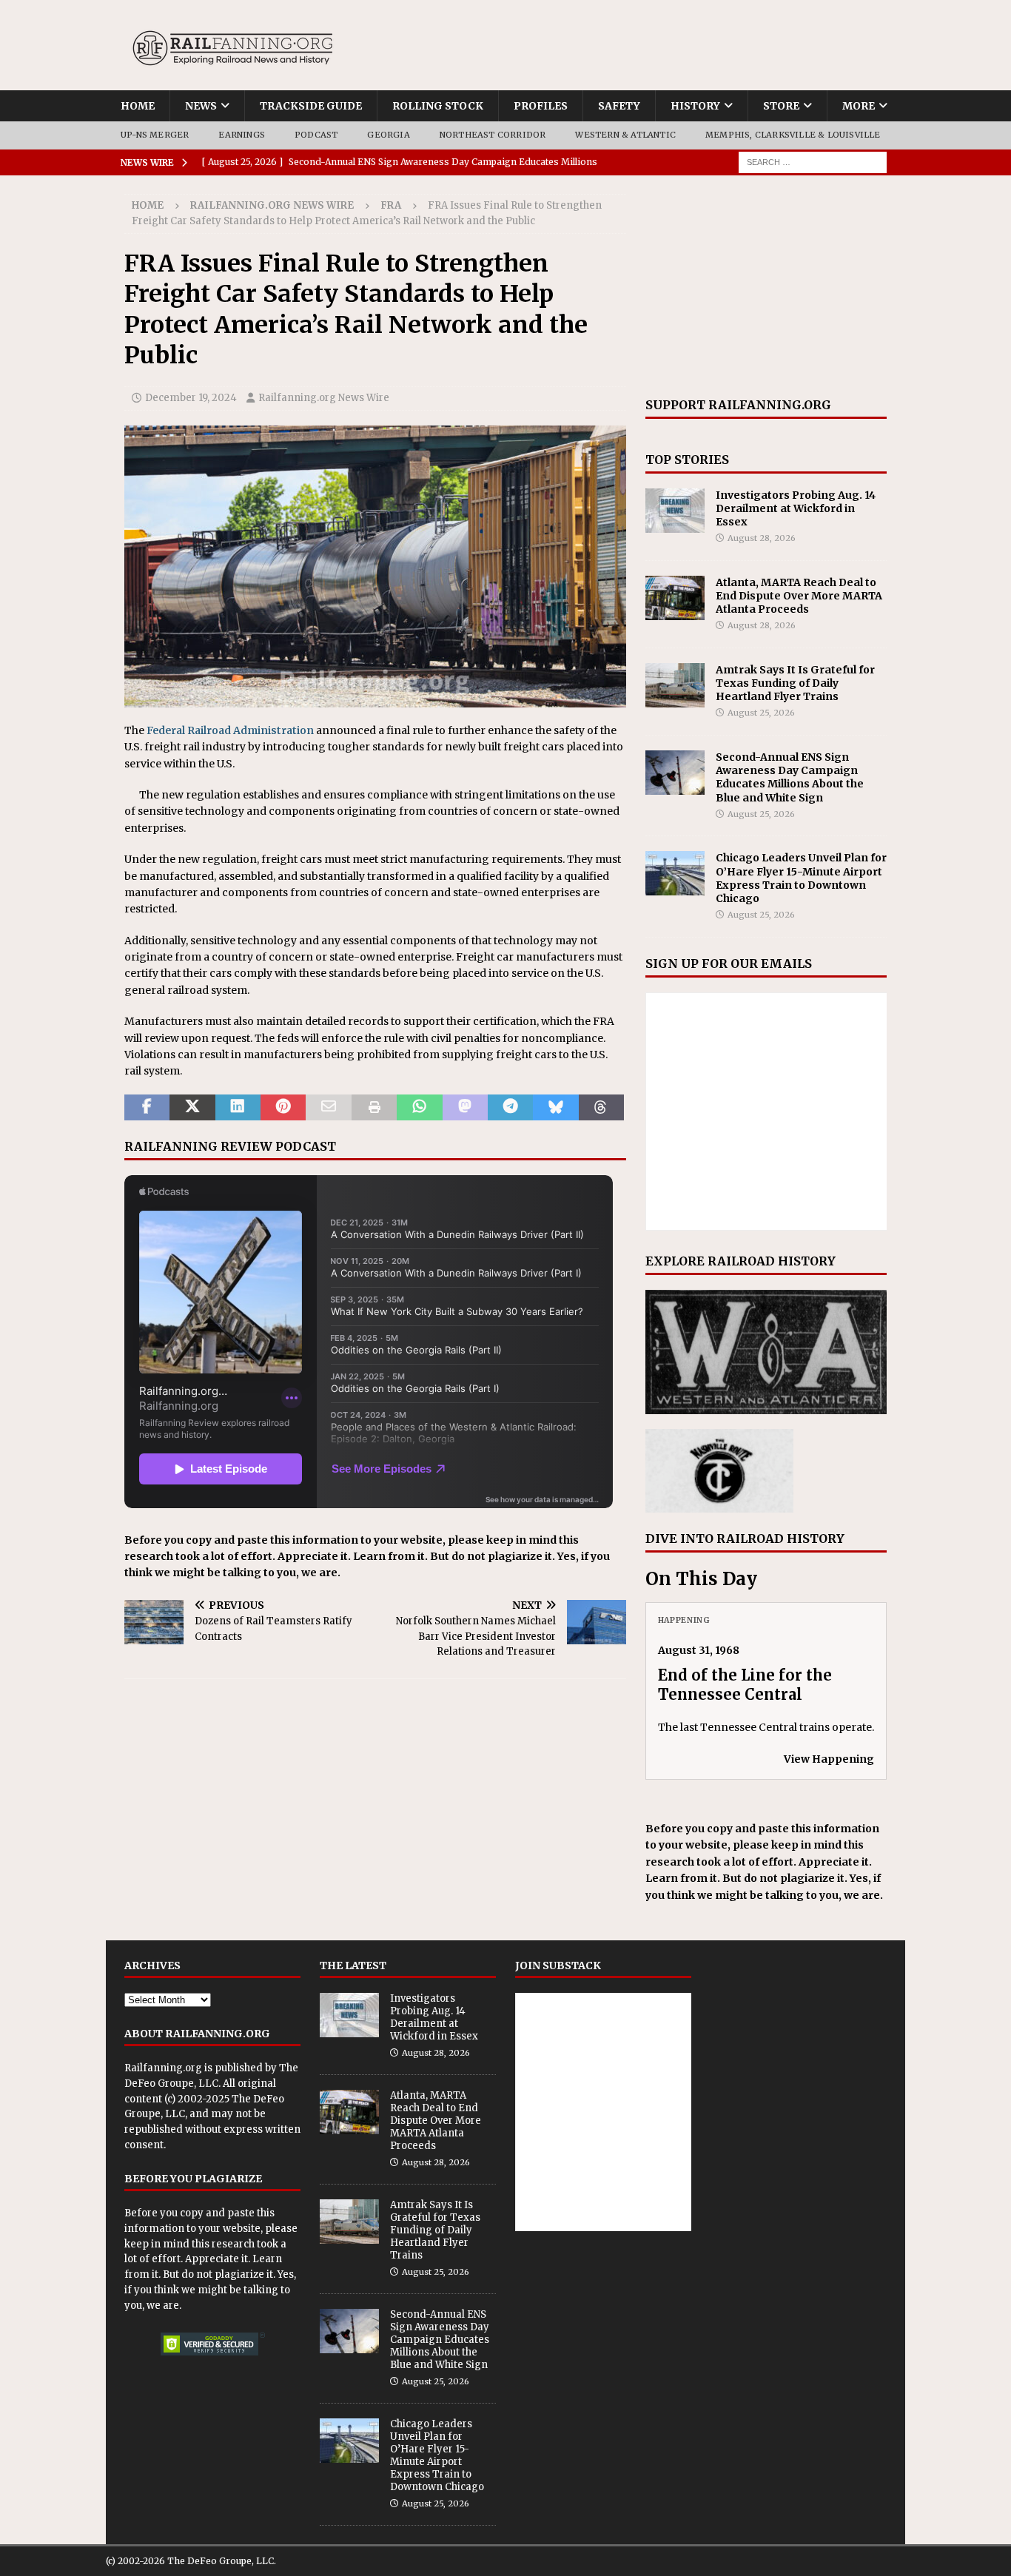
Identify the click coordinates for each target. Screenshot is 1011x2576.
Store (781, 106)
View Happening (829, 1759)
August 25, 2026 (761, 713)
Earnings (242, 135)
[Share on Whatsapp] (419, 1108)
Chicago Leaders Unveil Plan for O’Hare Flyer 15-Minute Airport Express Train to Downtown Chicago (801, 878)
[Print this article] (374, 1108)
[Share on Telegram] (510, 1108)
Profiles (541, 106)
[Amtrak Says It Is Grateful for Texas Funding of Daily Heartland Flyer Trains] (675, 685)
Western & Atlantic (625, 135)
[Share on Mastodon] (465, 1108)
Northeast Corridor (493, 135)
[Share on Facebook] (147, 1108)
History (695, 106)
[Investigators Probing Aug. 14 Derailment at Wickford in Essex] (675, 511)
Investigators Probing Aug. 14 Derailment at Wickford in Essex (796, 508)
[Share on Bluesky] (555, 1108)
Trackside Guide (311, 106)
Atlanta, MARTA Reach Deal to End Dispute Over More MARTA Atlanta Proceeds (799, 596)
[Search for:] (813, 161)
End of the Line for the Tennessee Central (745, 1685)
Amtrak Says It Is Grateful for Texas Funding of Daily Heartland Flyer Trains (795, 683)
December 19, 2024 (191, 398)
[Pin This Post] (283, 1108)
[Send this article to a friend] (328, 1108)
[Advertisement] (766, 286)
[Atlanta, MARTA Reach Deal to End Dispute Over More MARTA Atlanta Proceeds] (675, 598)
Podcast (316, 135)
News (201, 106)
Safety (619, 106)
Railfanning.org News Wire (272, 205)
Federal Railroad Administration (230, 730)
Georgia (388, 135)
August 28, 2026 (762, 538)
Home (138, 106)
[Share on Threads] (601, 1108)
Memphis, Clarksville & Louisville (793, 135)
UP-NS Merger (155, 135)
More (859, 106)
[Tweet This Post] (192, 1108)
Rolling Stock (438, 106)
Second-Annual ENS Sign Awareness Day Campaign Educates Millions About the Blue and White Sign (790, 777)
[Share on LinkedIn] (238, 1108)
